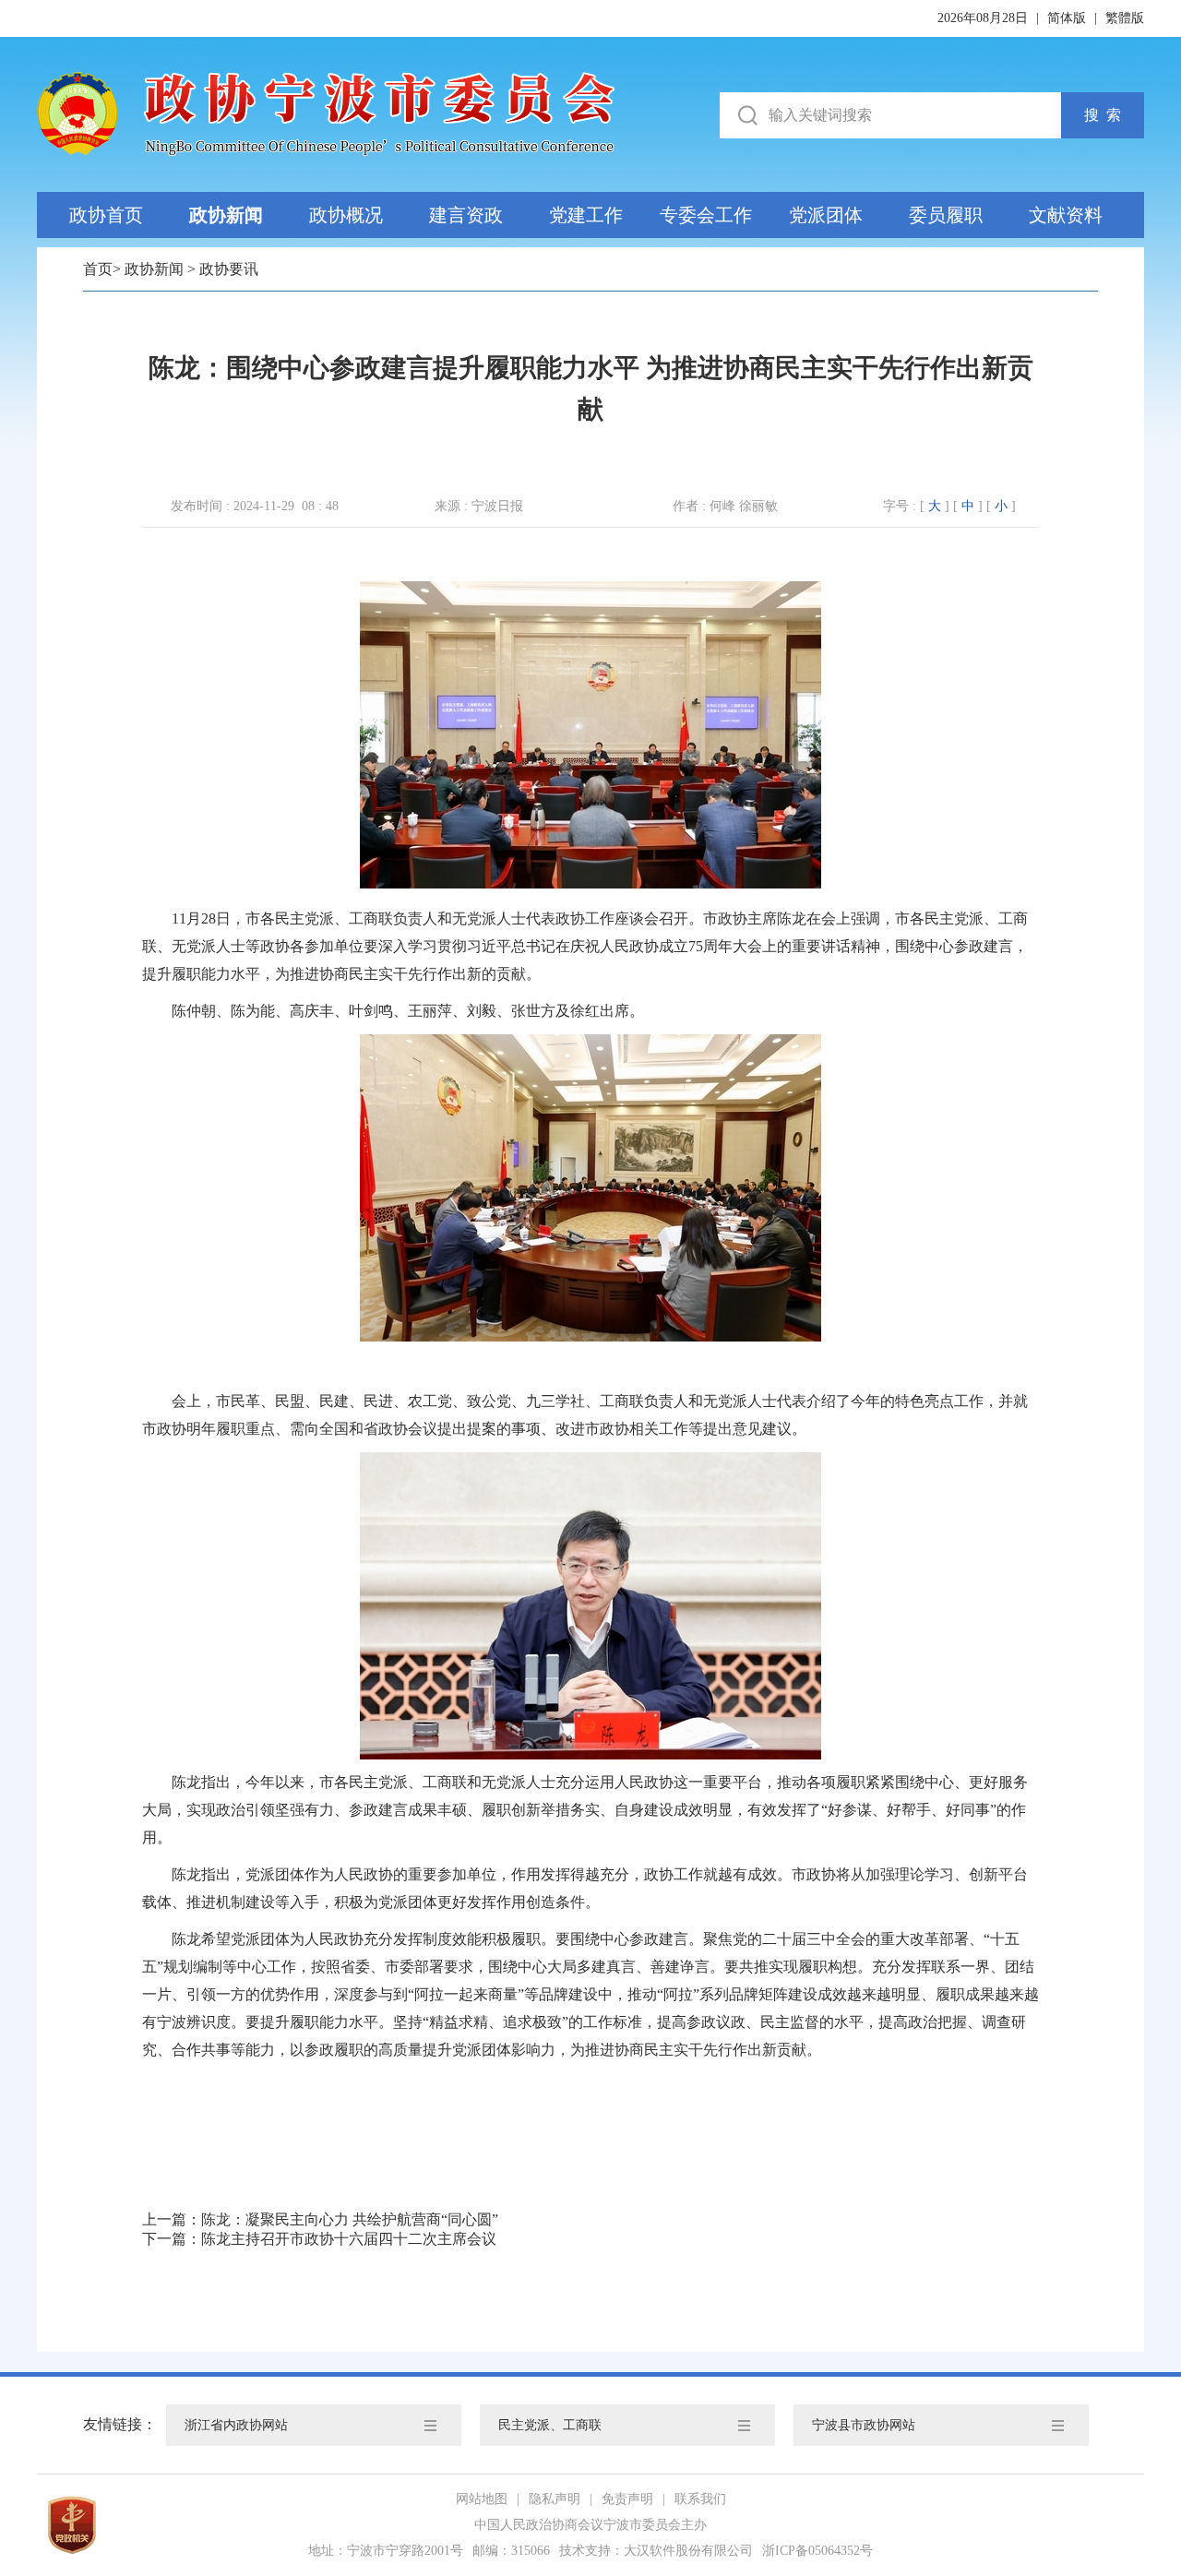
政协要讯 (229, 269)
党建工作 (586, 215)
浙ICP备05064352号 (817, 2551)
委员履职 (946, 215)
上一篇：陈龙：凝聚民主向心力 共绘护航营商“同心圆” (320, 2219)
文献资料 (1066, 215)
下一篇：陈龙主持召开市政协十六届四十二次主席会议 (319, 2239)
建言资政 (466, 215)
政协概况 (346, 215)
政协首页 (106, 215)
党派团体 (826, 215)
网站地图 (482, 2499)
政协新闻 (226, 215)
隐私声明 (555, 2499)
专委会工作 (706, 215)
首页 (98, 269)
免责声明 (627, 2499)
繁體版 (1125, 18)
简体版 (1067, 18)
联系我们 (700, 2499)
